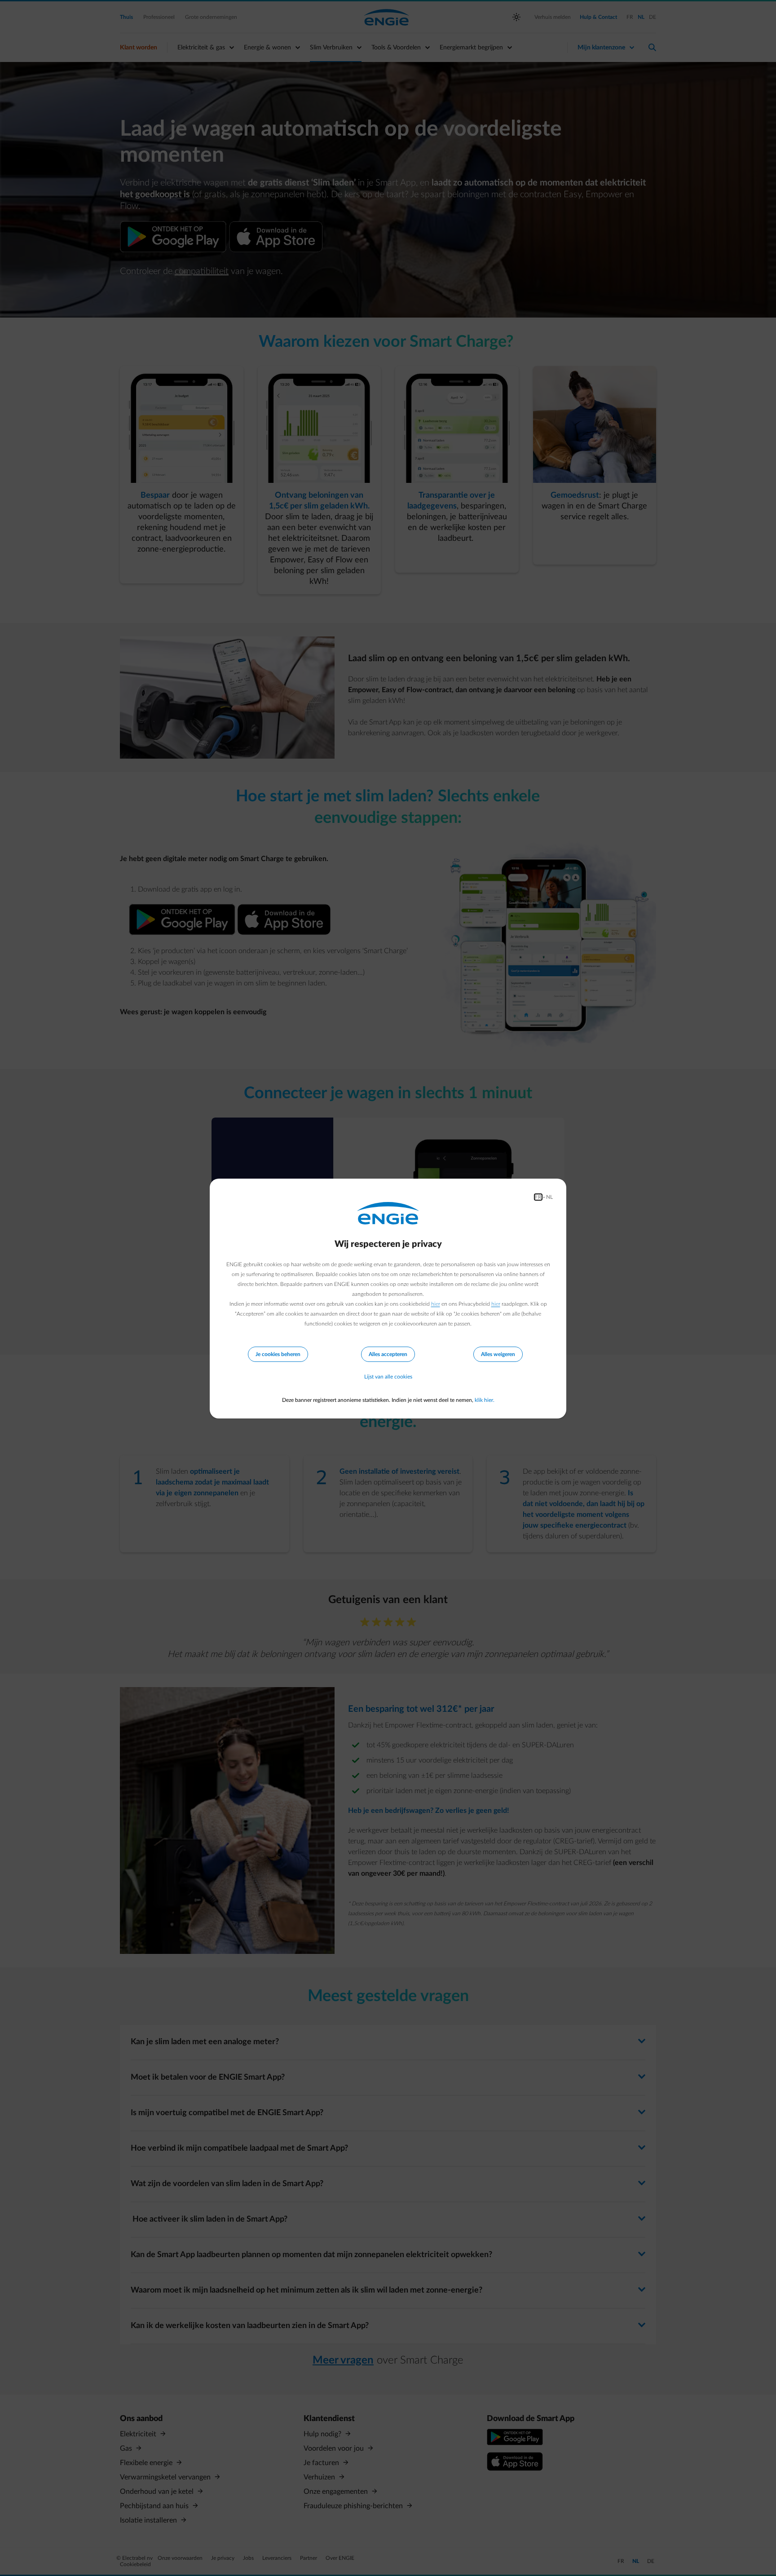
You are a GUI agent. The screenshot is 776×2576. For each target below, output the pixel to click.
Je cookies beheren (278, 1354)
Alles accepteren (388, 1354)
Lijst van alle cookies (388, 1377)
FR (538, 1197)
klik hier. (485, 1400)
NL (549, 1197)
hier (436, 1304)
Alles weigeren (498, 1354)
